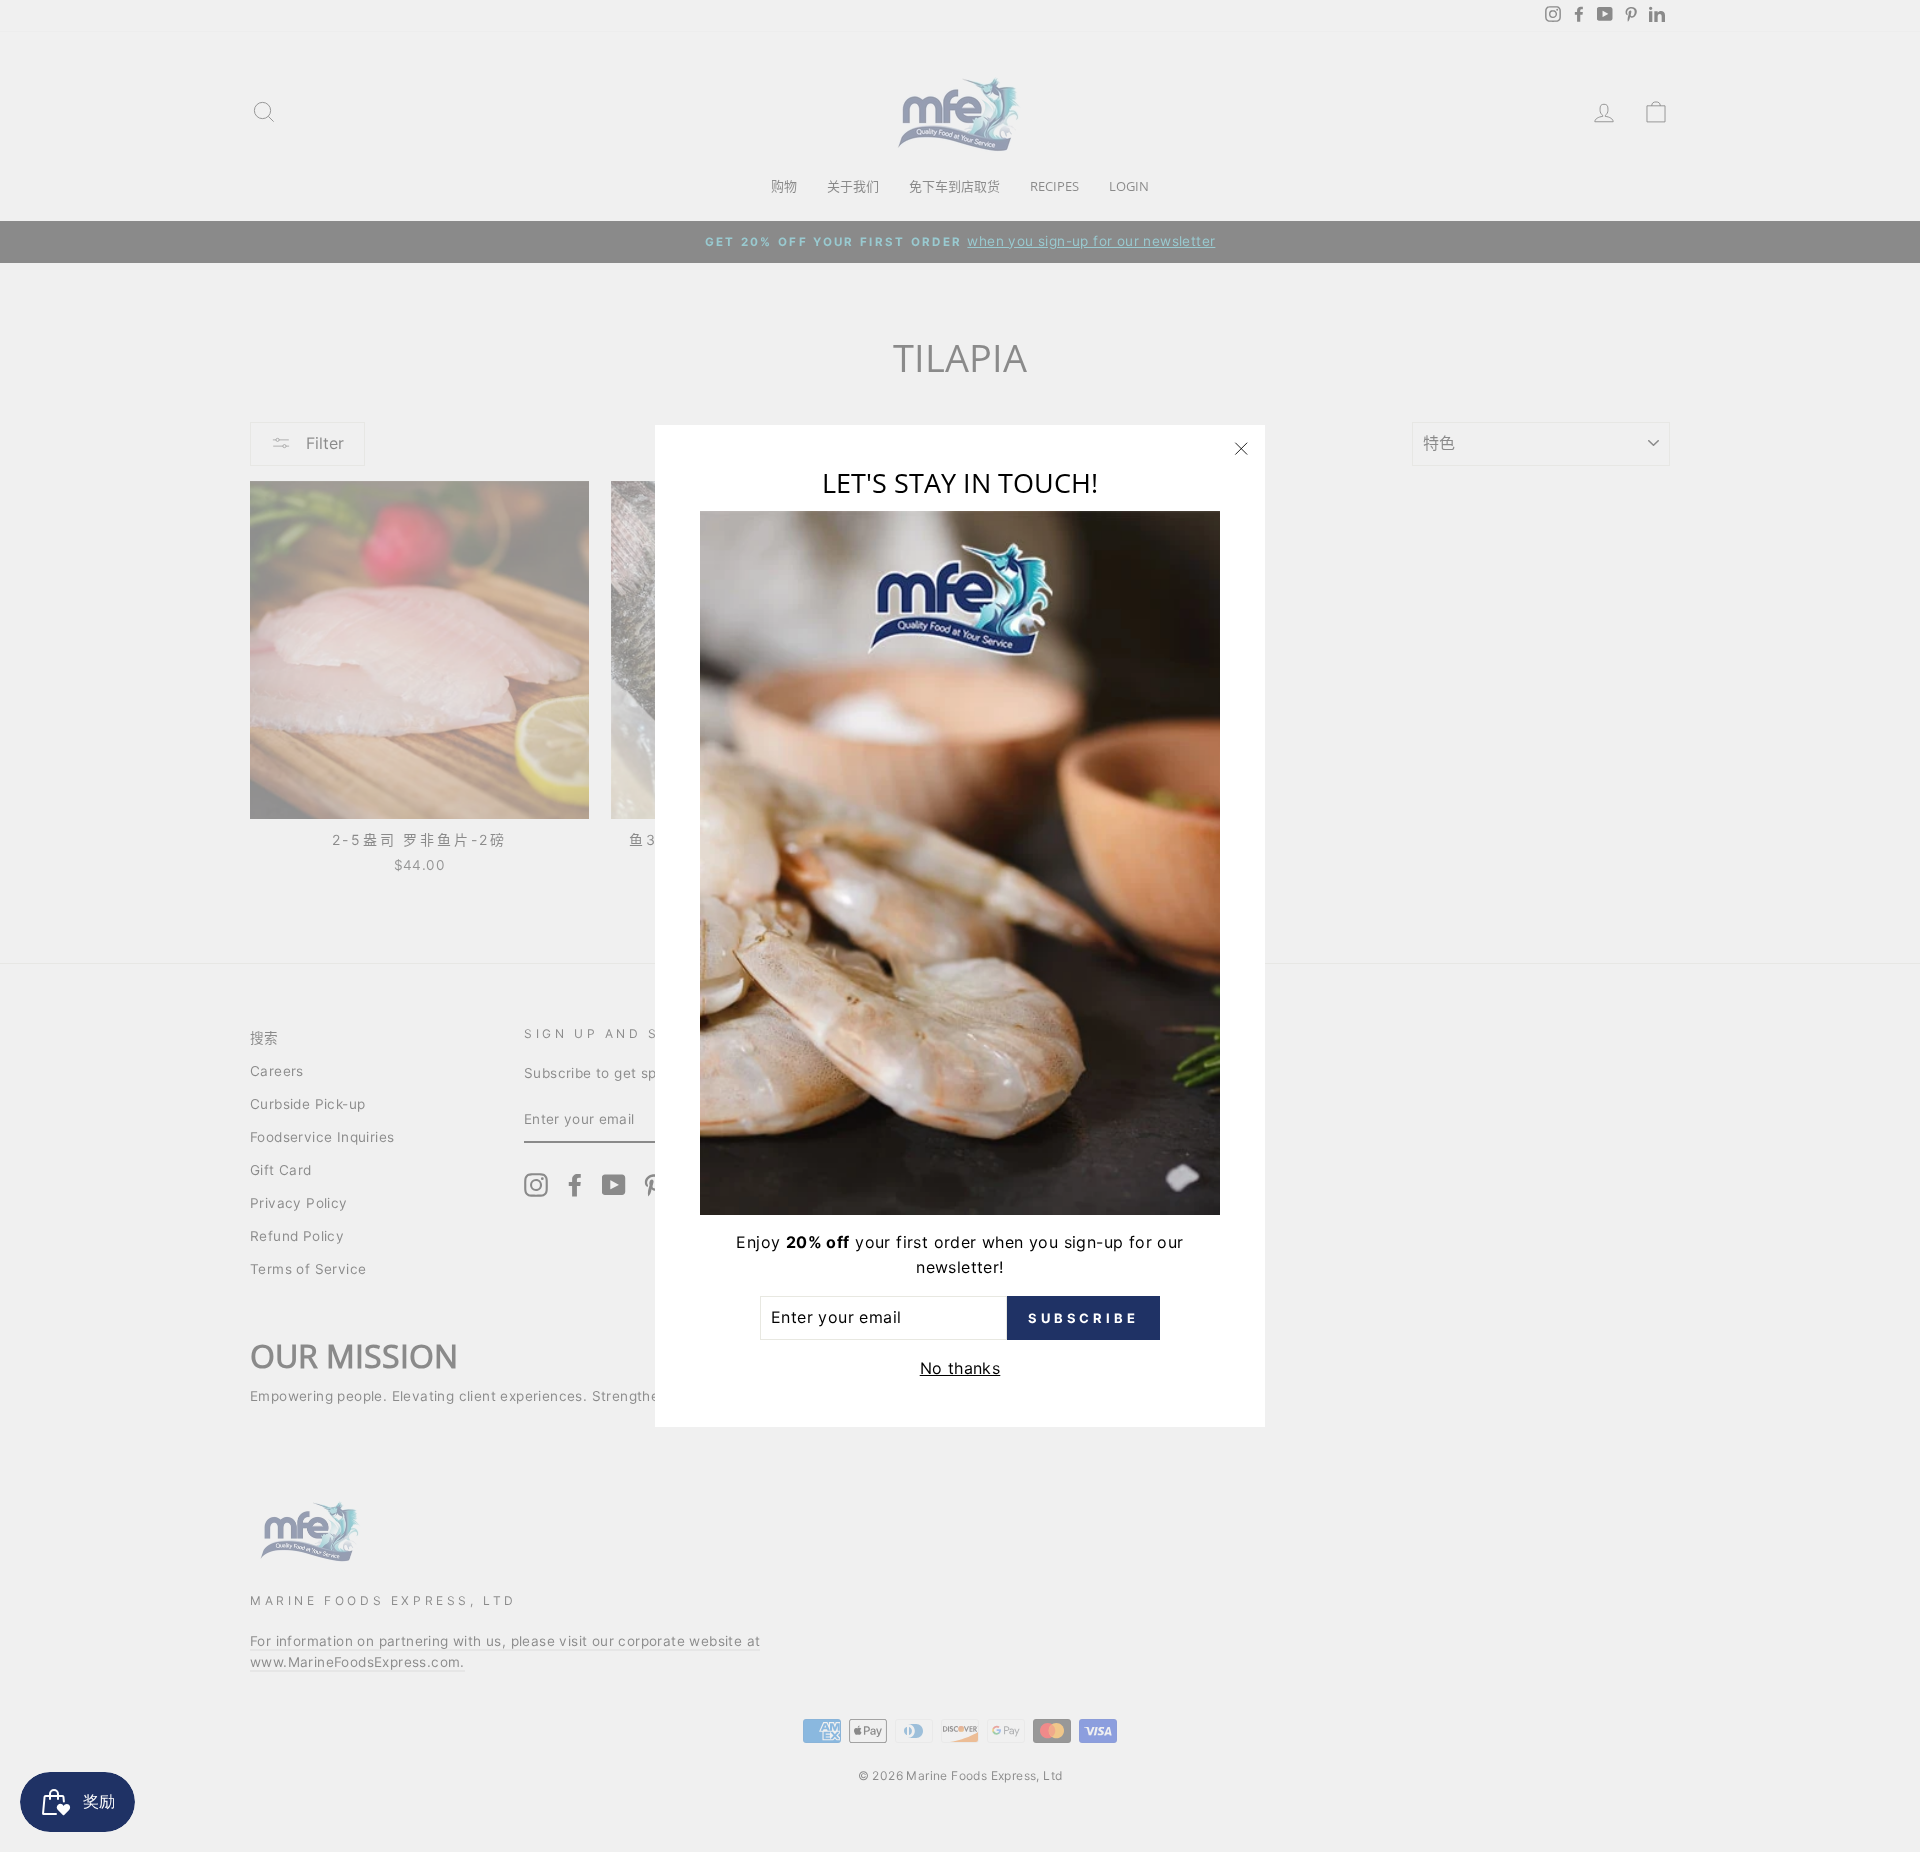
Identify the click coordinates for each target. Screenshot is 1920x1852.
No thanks (960, 1368)
